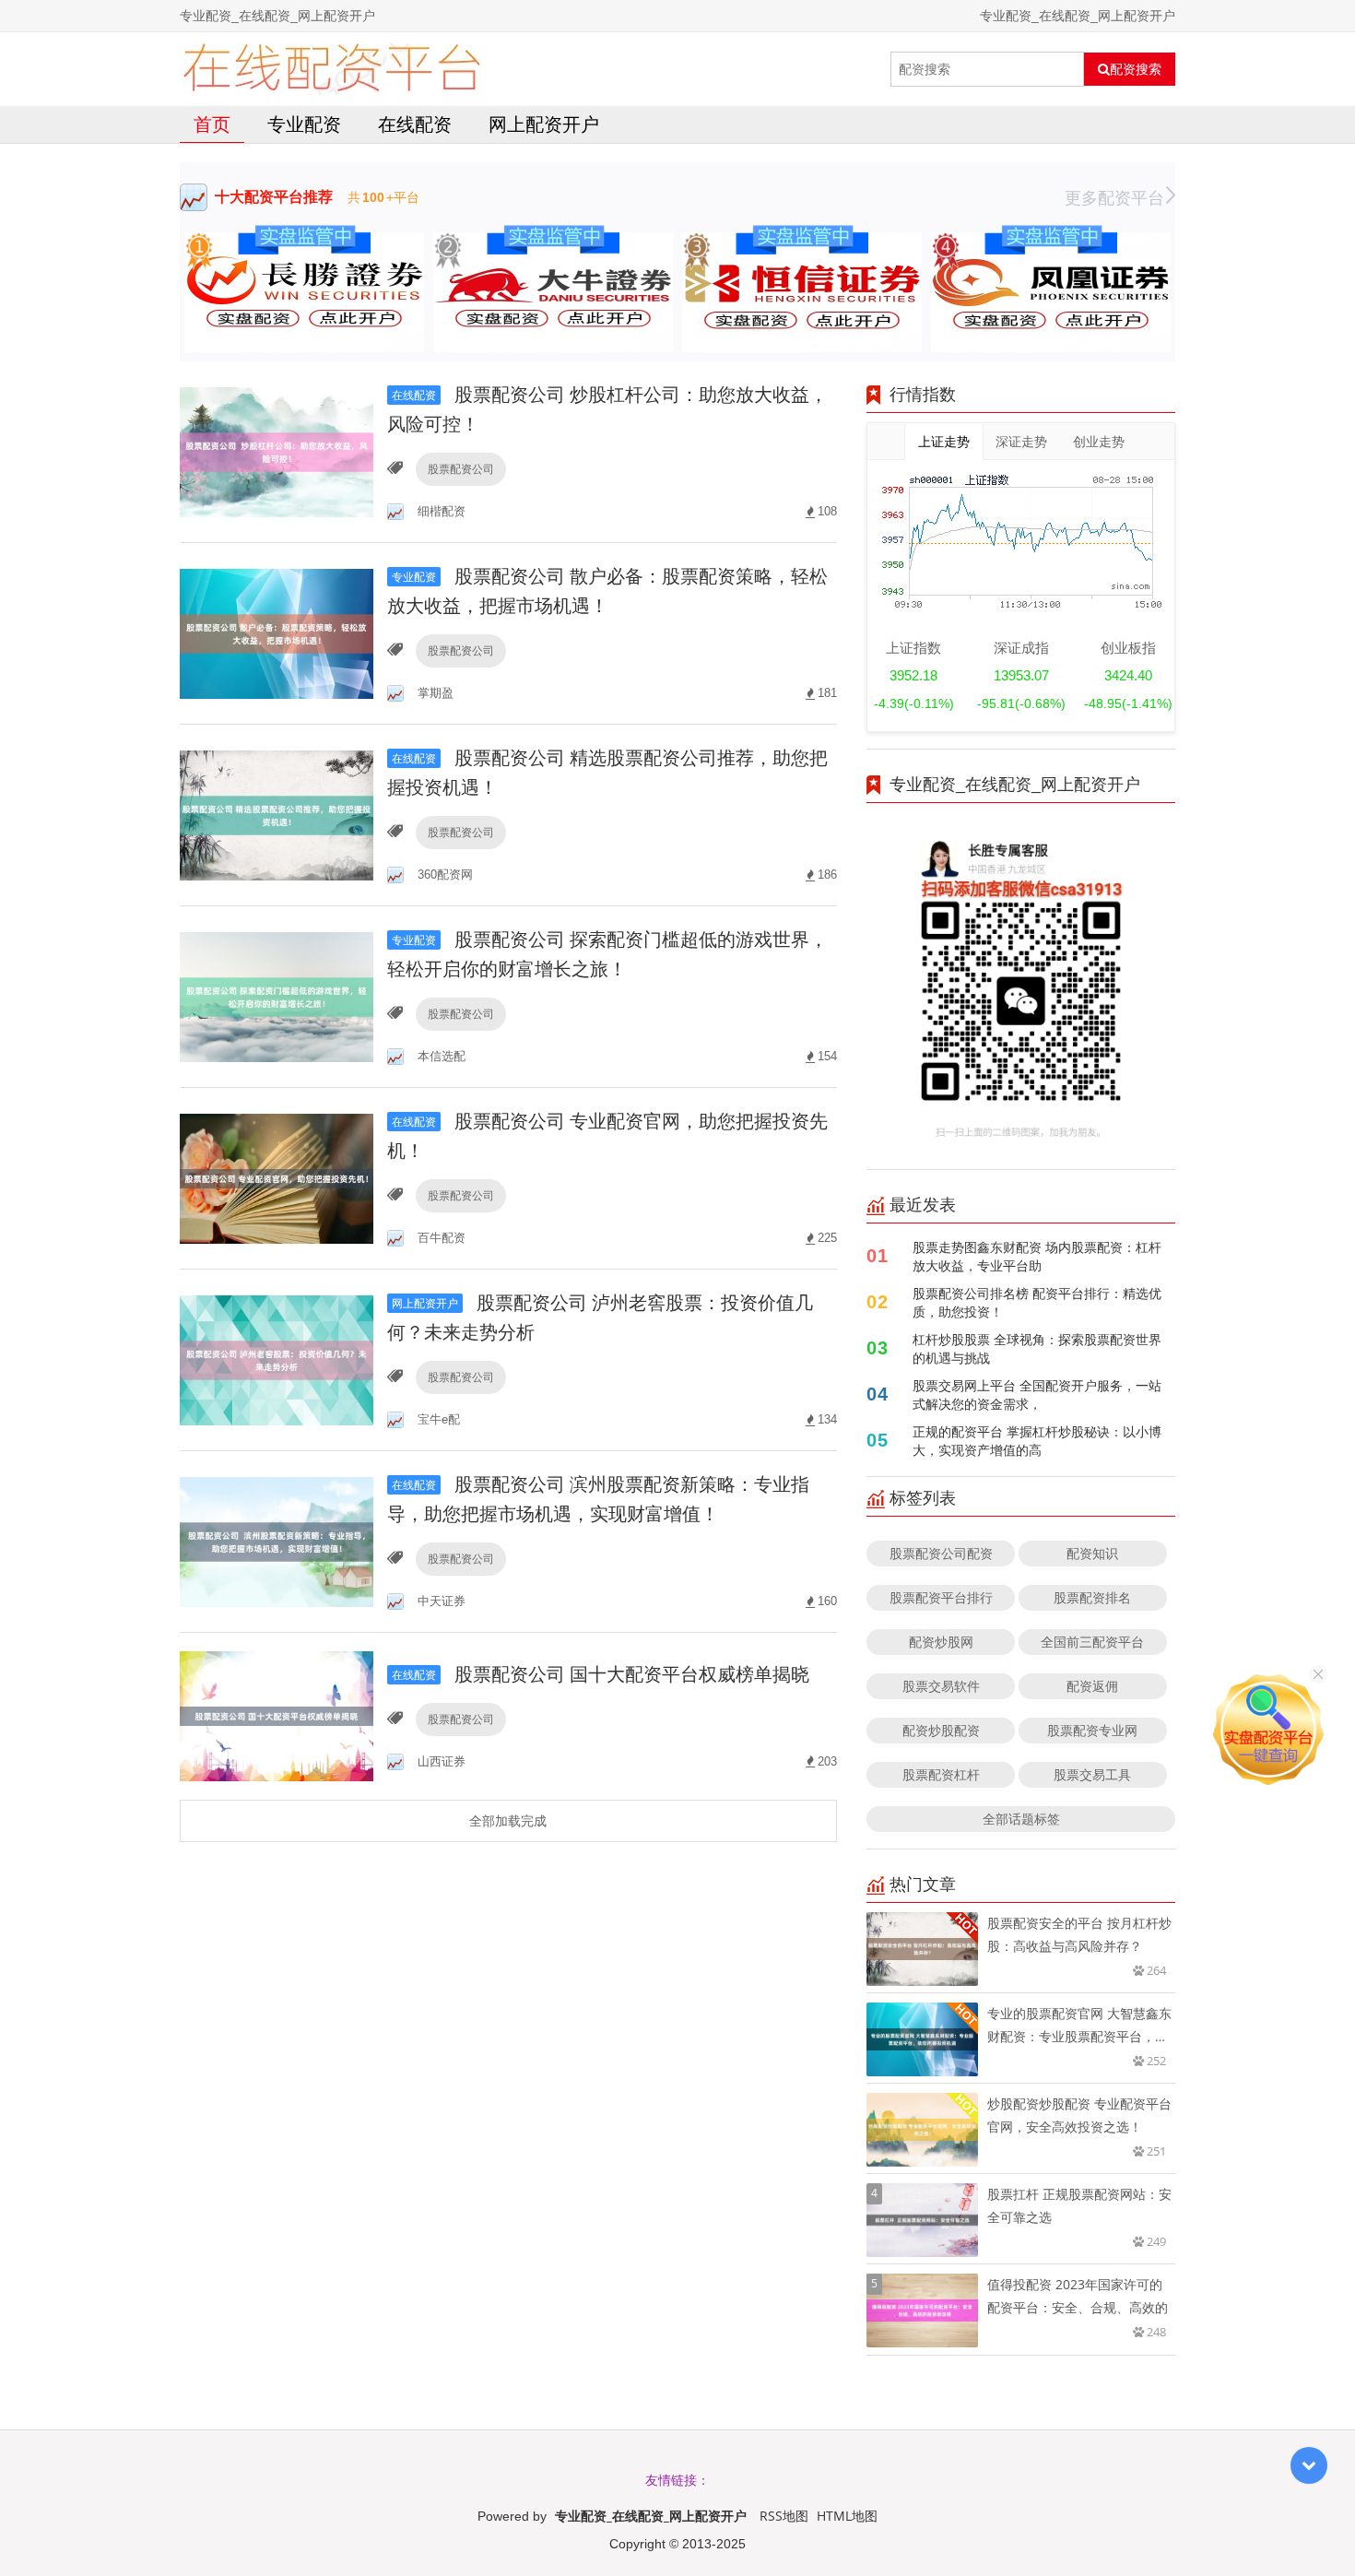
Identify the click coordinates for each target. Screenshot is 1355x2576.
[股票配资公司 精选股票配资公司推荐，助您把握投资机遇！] (277, 814)
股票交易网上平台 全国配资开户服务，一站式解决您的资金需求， (1037, 1394)
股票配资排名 (1092, 1597)
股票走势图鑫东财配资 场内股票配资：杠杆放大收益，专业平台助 (1037, 1256)
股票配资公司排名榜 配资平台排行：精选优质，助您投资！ (1037, 1302)
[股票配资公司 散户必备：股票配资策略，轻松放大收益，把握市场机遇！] (277, 632)
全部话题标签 (1021, 1819)
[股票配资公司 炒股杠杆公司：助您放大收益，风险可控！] (277, 450)
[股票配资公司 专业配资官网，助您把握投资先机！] (277, 1177)
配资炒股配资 (941, 1730)
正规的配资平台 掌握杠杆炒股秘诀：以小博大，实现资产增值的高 (1037, 1441)
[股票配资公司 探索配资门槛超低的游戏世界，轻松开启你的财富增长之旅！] (277, 995)
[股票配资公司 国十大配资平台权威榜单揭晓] (277, 1714)
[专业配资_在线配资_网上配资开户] (331, 69)
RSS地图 (784, 2516)
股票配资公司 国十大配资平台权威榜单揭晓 (601, 1674)
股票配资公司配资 (941, 1553)
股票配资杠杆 (941, 1774)
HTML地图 (847, 2516)
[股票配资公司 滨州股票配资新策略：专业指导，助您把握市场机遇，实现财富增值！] (277, 1540)
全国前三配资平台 (1092, 1642)
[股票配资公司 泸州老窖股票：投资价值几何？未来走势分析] (277, 1359)
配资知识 (1092, 1553)
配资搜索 (1136, 69)
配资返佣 (1092, 1686)
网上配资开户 (544, 124)
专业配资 (304, 124)
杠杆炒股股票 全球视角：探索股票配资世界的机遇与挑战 (1037, 1348)
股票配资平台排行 (941, 1597)
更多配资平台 (1114, 197)
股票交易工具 (1092, 1774)
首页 (212, 124)
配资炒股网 (941, 1642)
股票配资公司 (461, 469)
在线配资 (415, 124)
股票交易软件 (941, 1686)
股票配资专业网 (1092, 1730)
